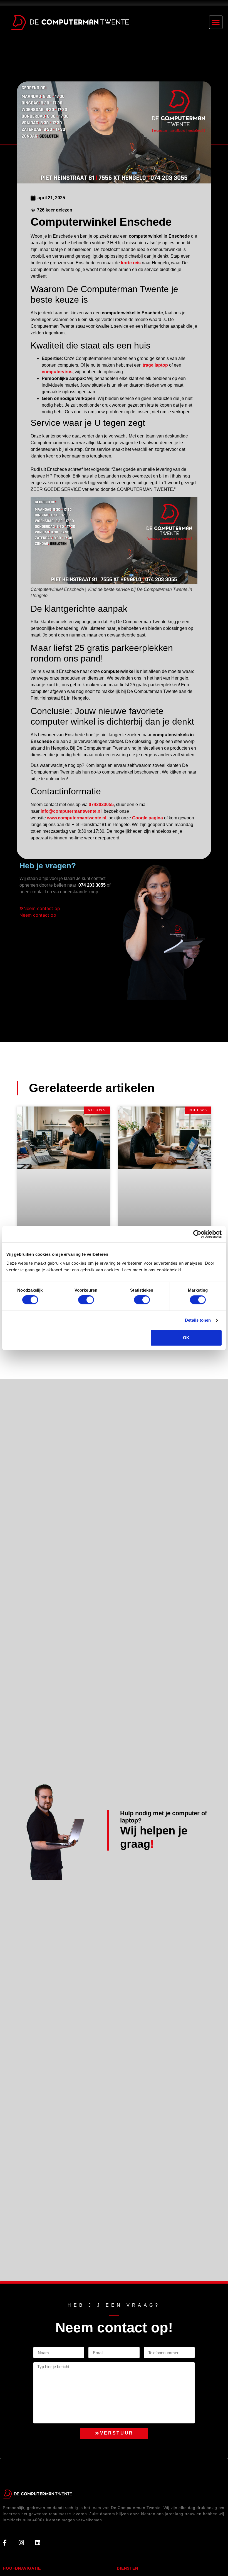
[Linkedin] (38, 2543)
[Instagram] (21, 2543)
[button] (216, 22)
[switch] (86, 1300)
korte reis (131, 263)
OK (186, 1338)
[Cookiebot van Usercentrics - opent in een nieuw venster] (197, 1234)
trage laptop (155, 365)
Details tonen (198, 1320)
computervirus (57, 372)
